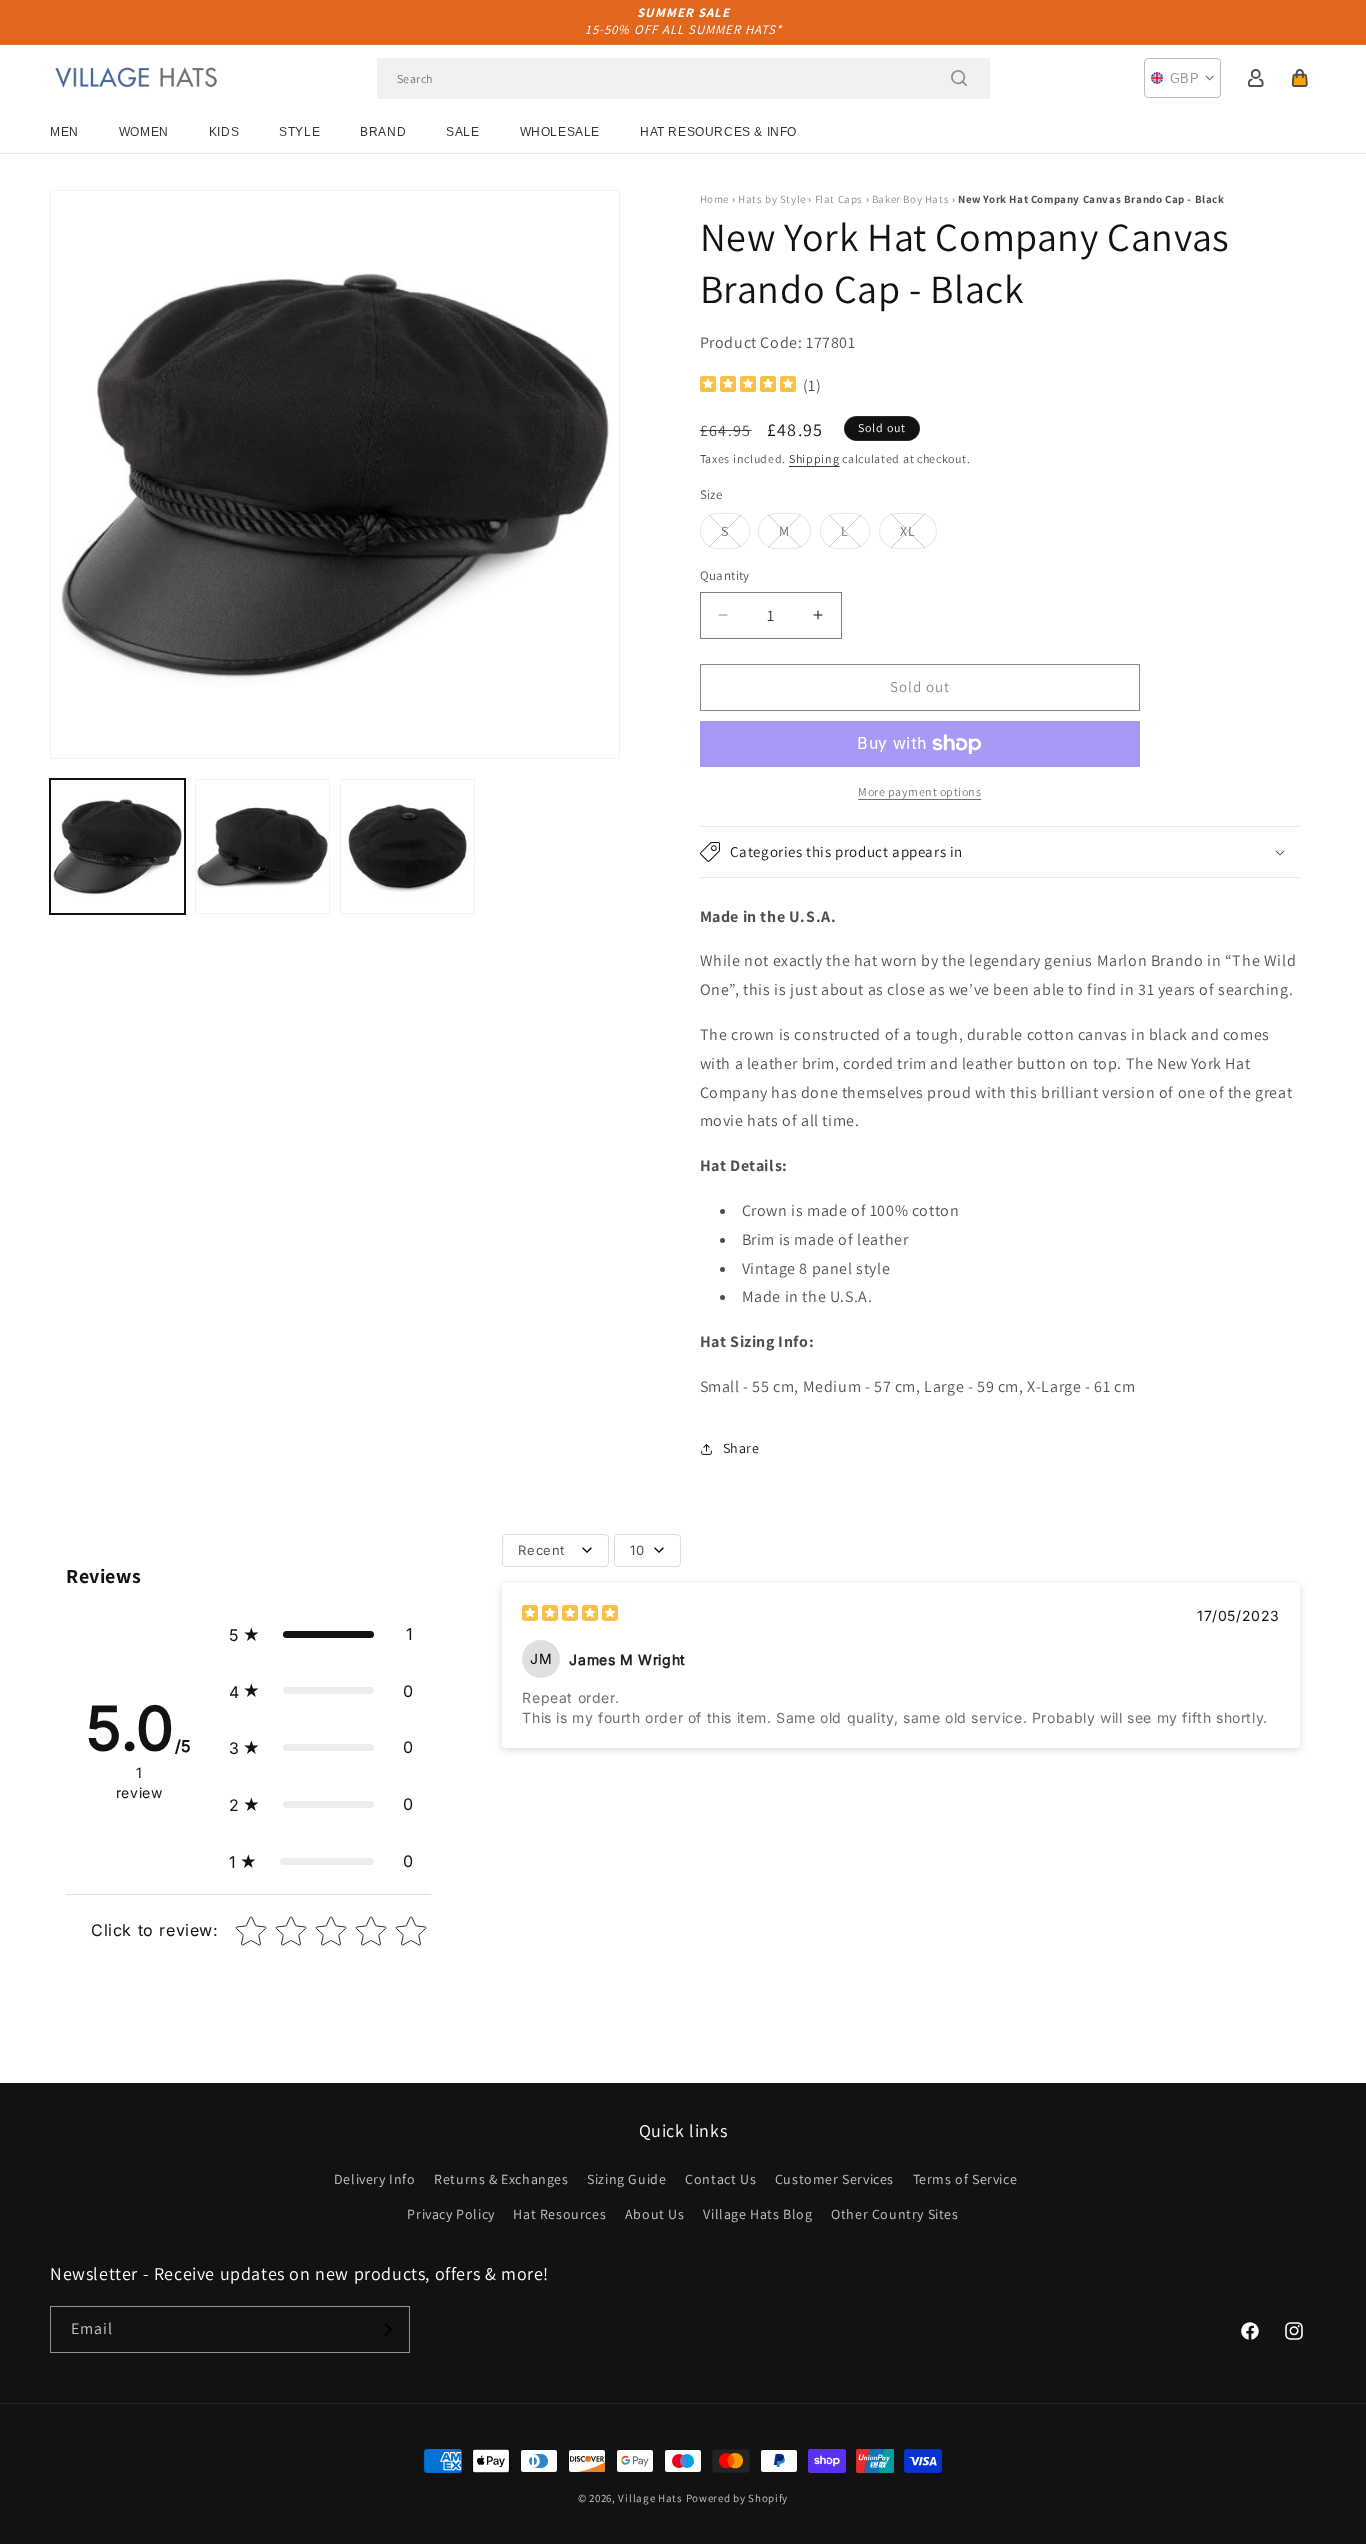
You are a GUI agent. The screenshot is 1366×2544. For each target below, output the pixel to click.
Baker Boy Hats (910, 199)
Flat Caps (839, 199)
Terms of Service (965, 2179)
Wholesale (560, 132)
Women (144, 132)
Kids (224, 132)
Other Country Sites (894, 2214)
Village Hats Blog (757, 2214)
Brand (383, 132)
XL (918, 535)
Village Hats (650, 2498)
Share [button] (741, 1448)
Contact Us (720, 2179)
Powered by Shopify (737, 2498)
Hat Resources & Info (718, 132)
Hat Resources (559, 2214)
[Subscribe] (387, 2329)
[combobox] (683, 78)
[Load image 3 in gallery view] (407, 846)
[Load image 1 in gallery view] (117, 846)
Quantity (725, 575)
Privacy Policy (450, 2214)
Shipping (814, 458)
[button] (1300, 78)
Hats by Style (772, 199)
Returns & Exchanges (501, 2179)
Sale (462, 132)
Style (299, 132)
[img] (748, 386)
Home (714, 199)
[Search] (959, 78)
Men (64, 132)
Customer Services (834, 2179)
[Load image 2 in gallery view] (262, 846)
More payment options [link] (919, 791)
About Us (655, 2214)
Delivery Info (375, 2179)
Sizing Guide (626, 2179)
